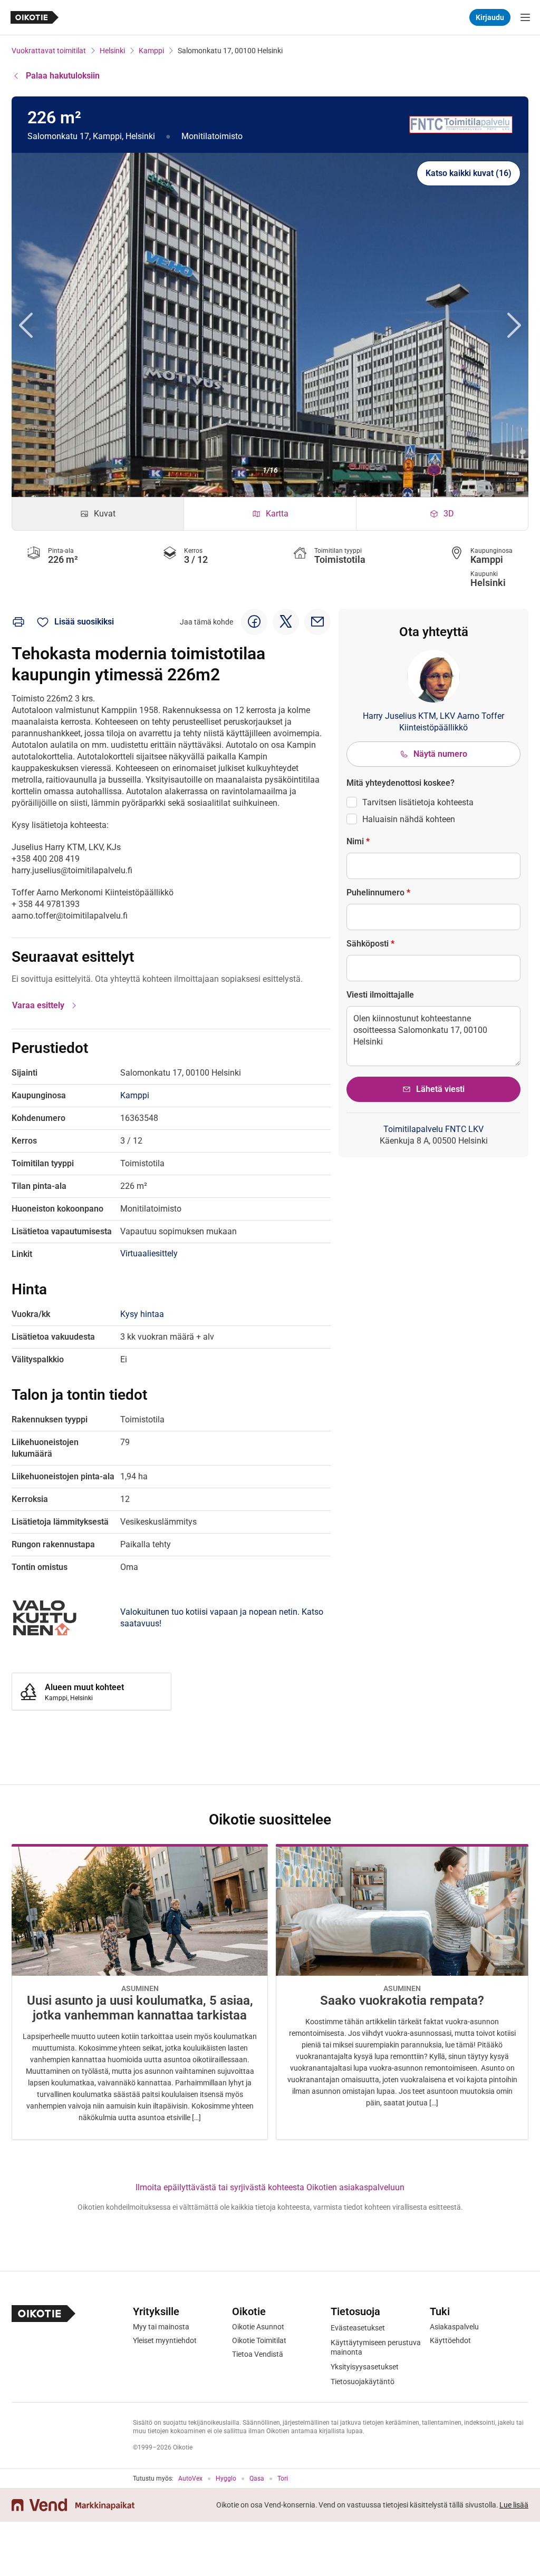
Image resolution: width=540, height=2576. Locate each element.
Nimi (358, 841)
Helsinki (112, 51)
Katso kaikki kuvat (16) (469, 173)
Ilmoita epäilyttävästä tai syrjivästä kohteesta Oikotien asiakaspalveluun (270, 2187)
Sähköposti (370, 944)
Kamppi (151, 51)
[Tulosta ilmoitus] (18, 622)
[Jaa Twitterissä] (286, 622)
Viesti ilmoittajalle (380, 995)
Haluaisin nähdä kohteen (409, 819)
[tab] (98, 514)
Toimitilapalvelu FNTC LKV (433, 1129)
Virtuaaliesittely (149, 1253)
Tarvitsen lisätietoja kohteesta (418, 802)
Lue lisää (514, 2505)
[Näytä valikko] (525, 17)
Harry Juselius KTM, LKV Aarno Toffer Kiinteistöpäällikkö (433, 722)
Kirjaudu (490, 17)
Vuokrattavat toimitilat (49, 51)
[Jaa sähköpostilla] (317, 622)
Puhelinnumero (378, 892)
